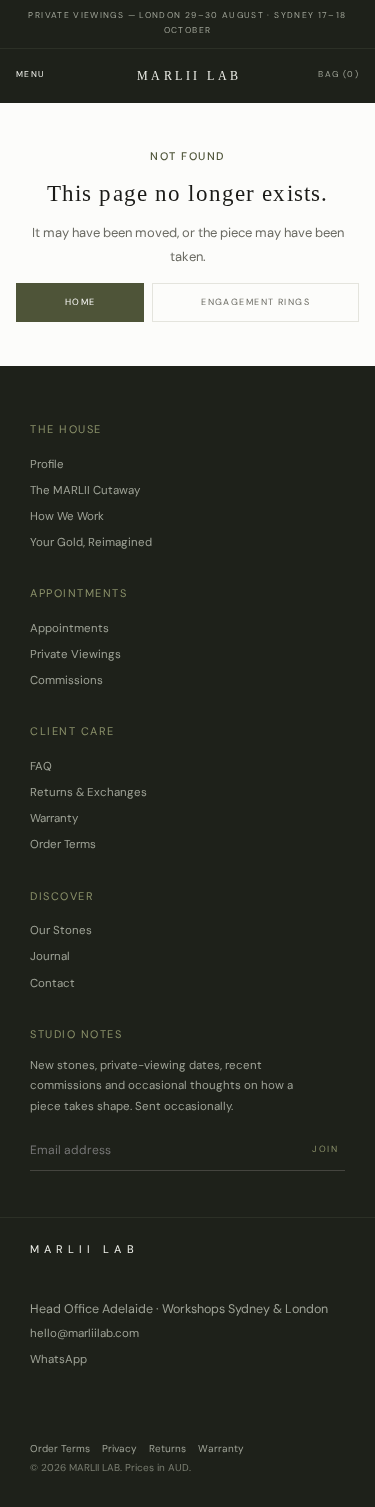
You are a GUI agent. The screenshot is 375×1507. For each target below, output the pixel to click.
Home (80, 302)
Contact (52, 983)
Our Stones (61, 930)
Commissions (66, 680)
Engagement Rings (255, 302)
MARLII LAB (189, 76)
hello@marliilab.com (84, 1333)
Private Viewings (75, 654)
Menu (30, 74)
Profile (47, 464)
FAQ (41, 766)
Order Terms (63, 844)
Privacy (119, 1448)
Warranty (54, 818)
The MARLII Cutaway (85, 490)
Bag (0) (338, 74)
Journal (50, 956)
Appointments (69, 628)
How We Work (67, 516)
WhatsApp (58, 1359)
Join (325, 1149)
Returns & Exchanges (88, 792)
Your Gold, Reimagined (91, 542)
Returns (167, 1448)
